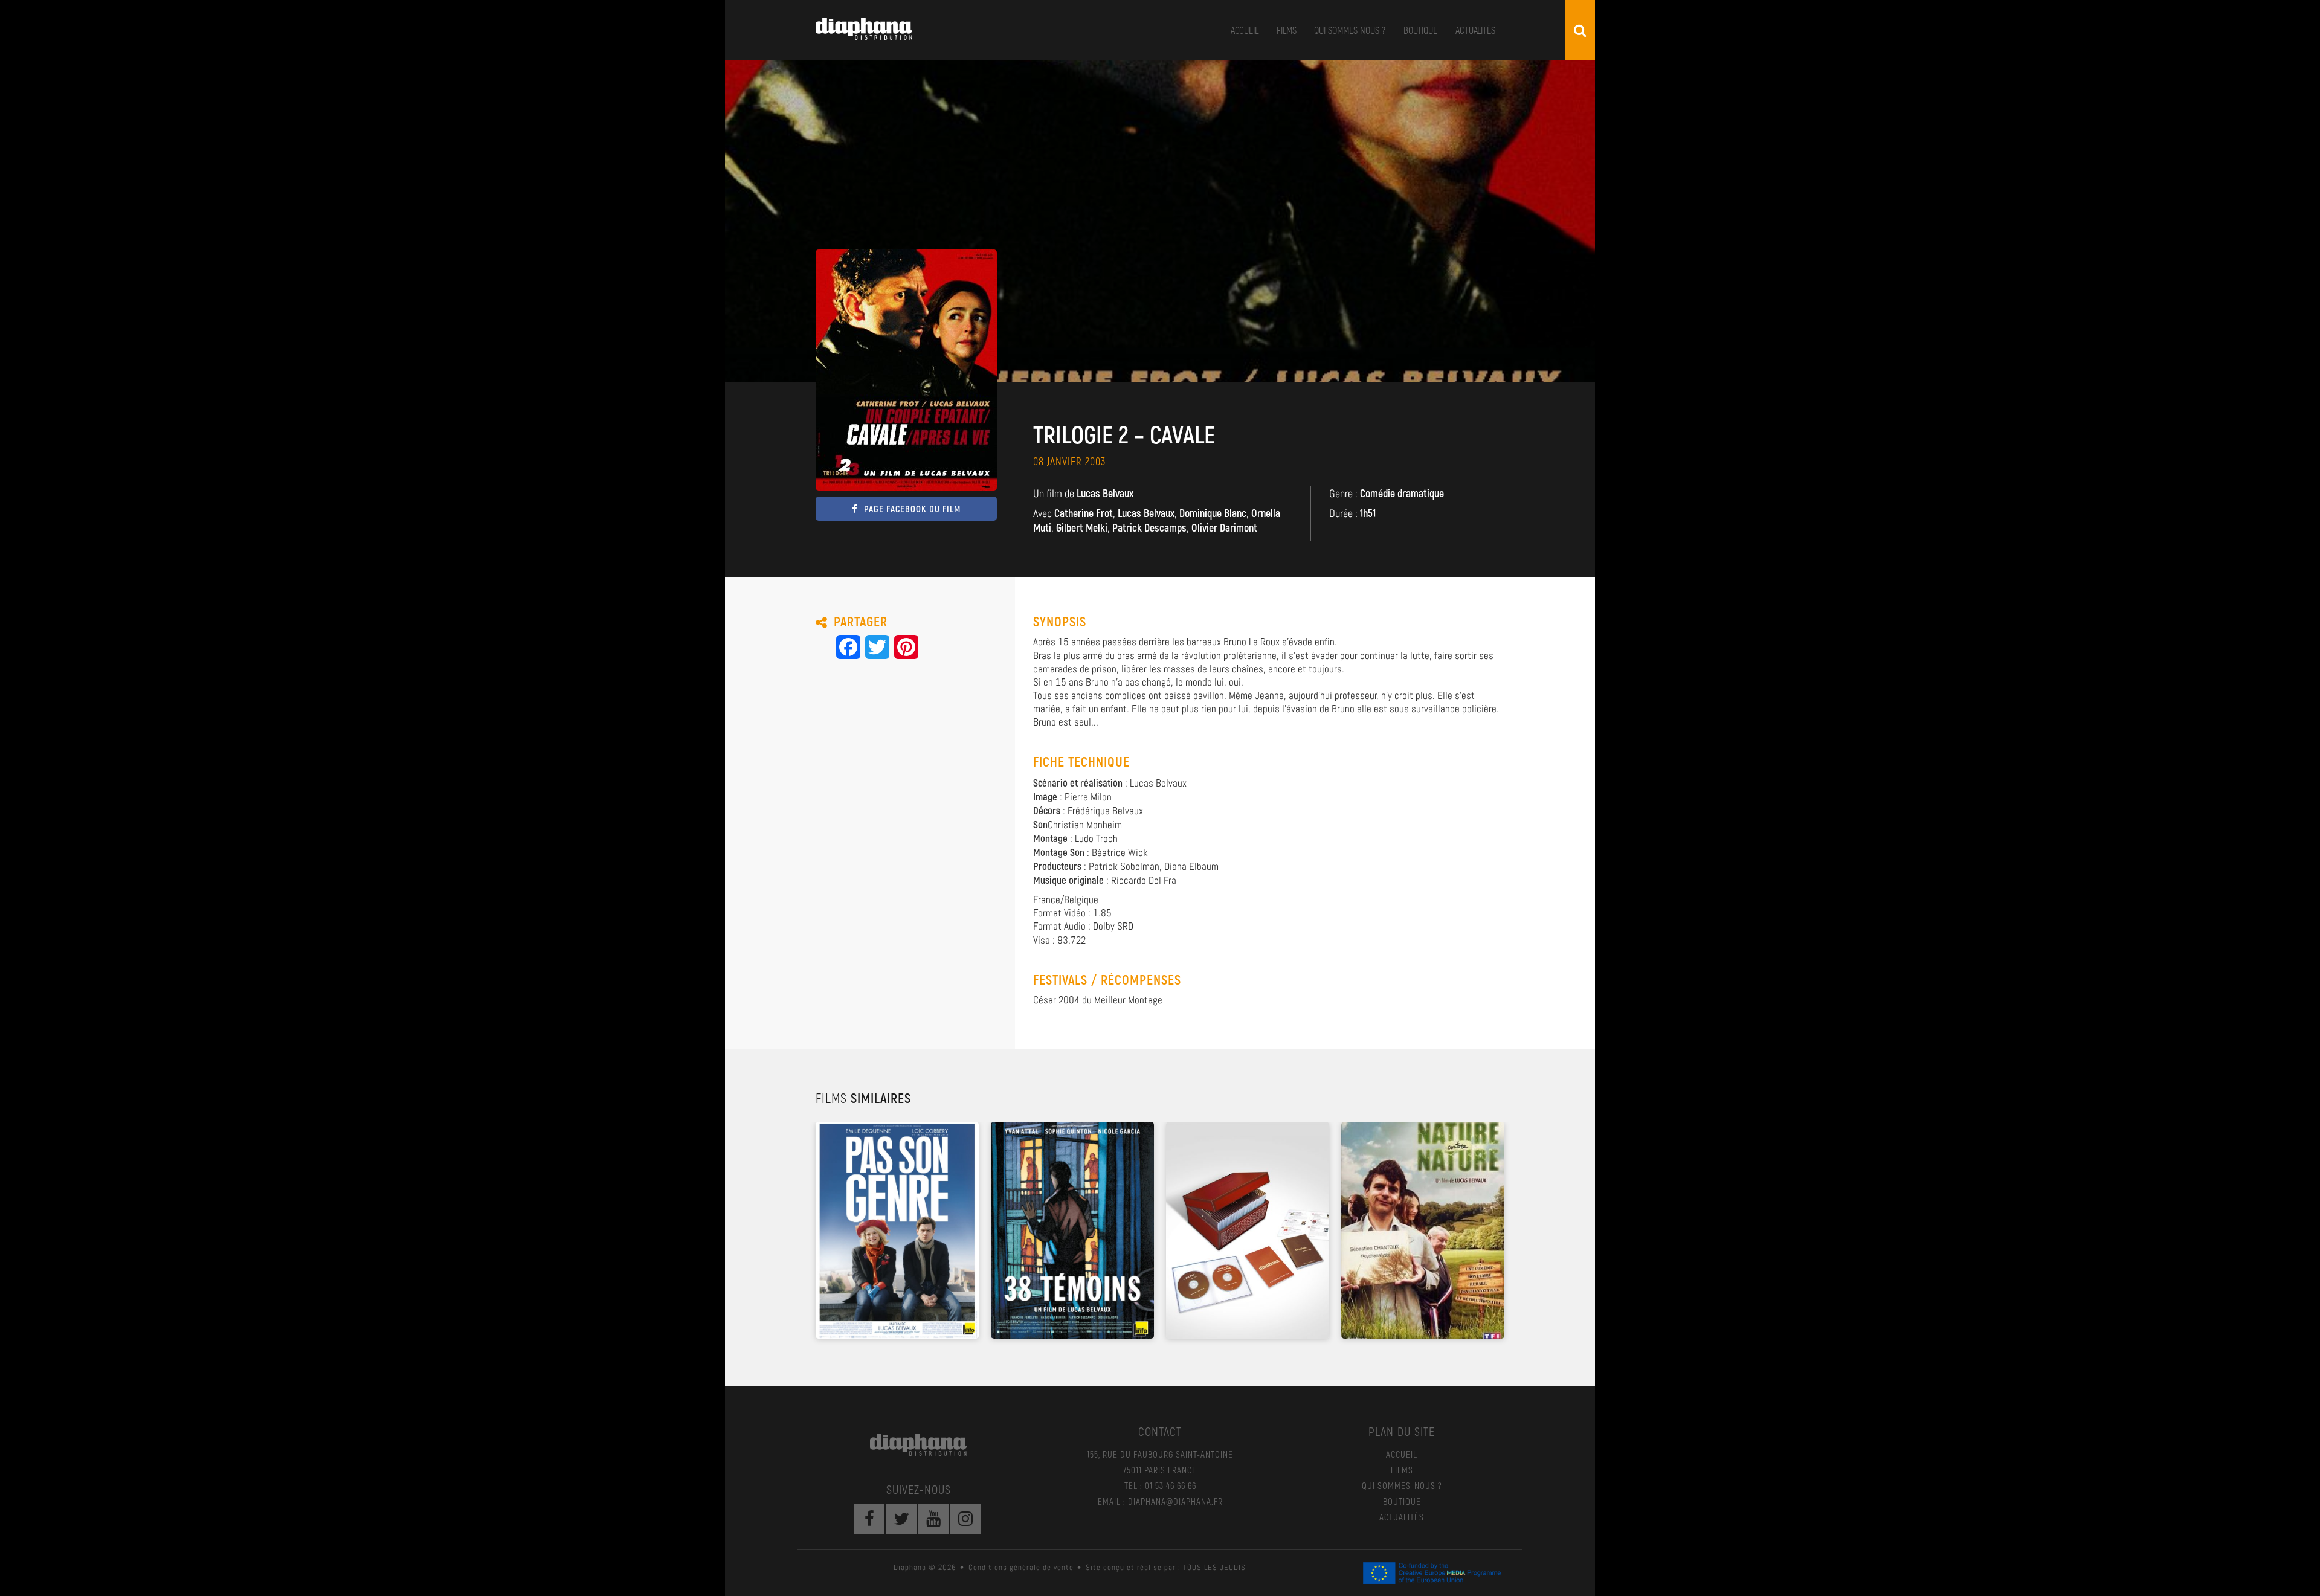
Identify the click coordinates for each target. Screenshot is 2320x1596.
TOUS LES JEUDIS (1214, 1567)
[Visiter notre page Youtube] (933, 1519)
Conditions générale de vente (1021, 1567)
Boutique (1420, 30)
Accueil (1245, 30)
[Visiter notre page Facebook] (869, 1519)
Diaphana (864, 29)
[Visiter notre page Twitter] (901, 1519)
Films (1287, 30)
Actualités (1475, 30)
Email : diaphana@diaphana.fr (1160, 1501)
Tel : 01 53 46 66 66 (1160, 1485)
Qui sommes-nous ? (1349, 30)
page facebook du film (912, 509)
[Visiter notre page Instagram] (965, 1519)
